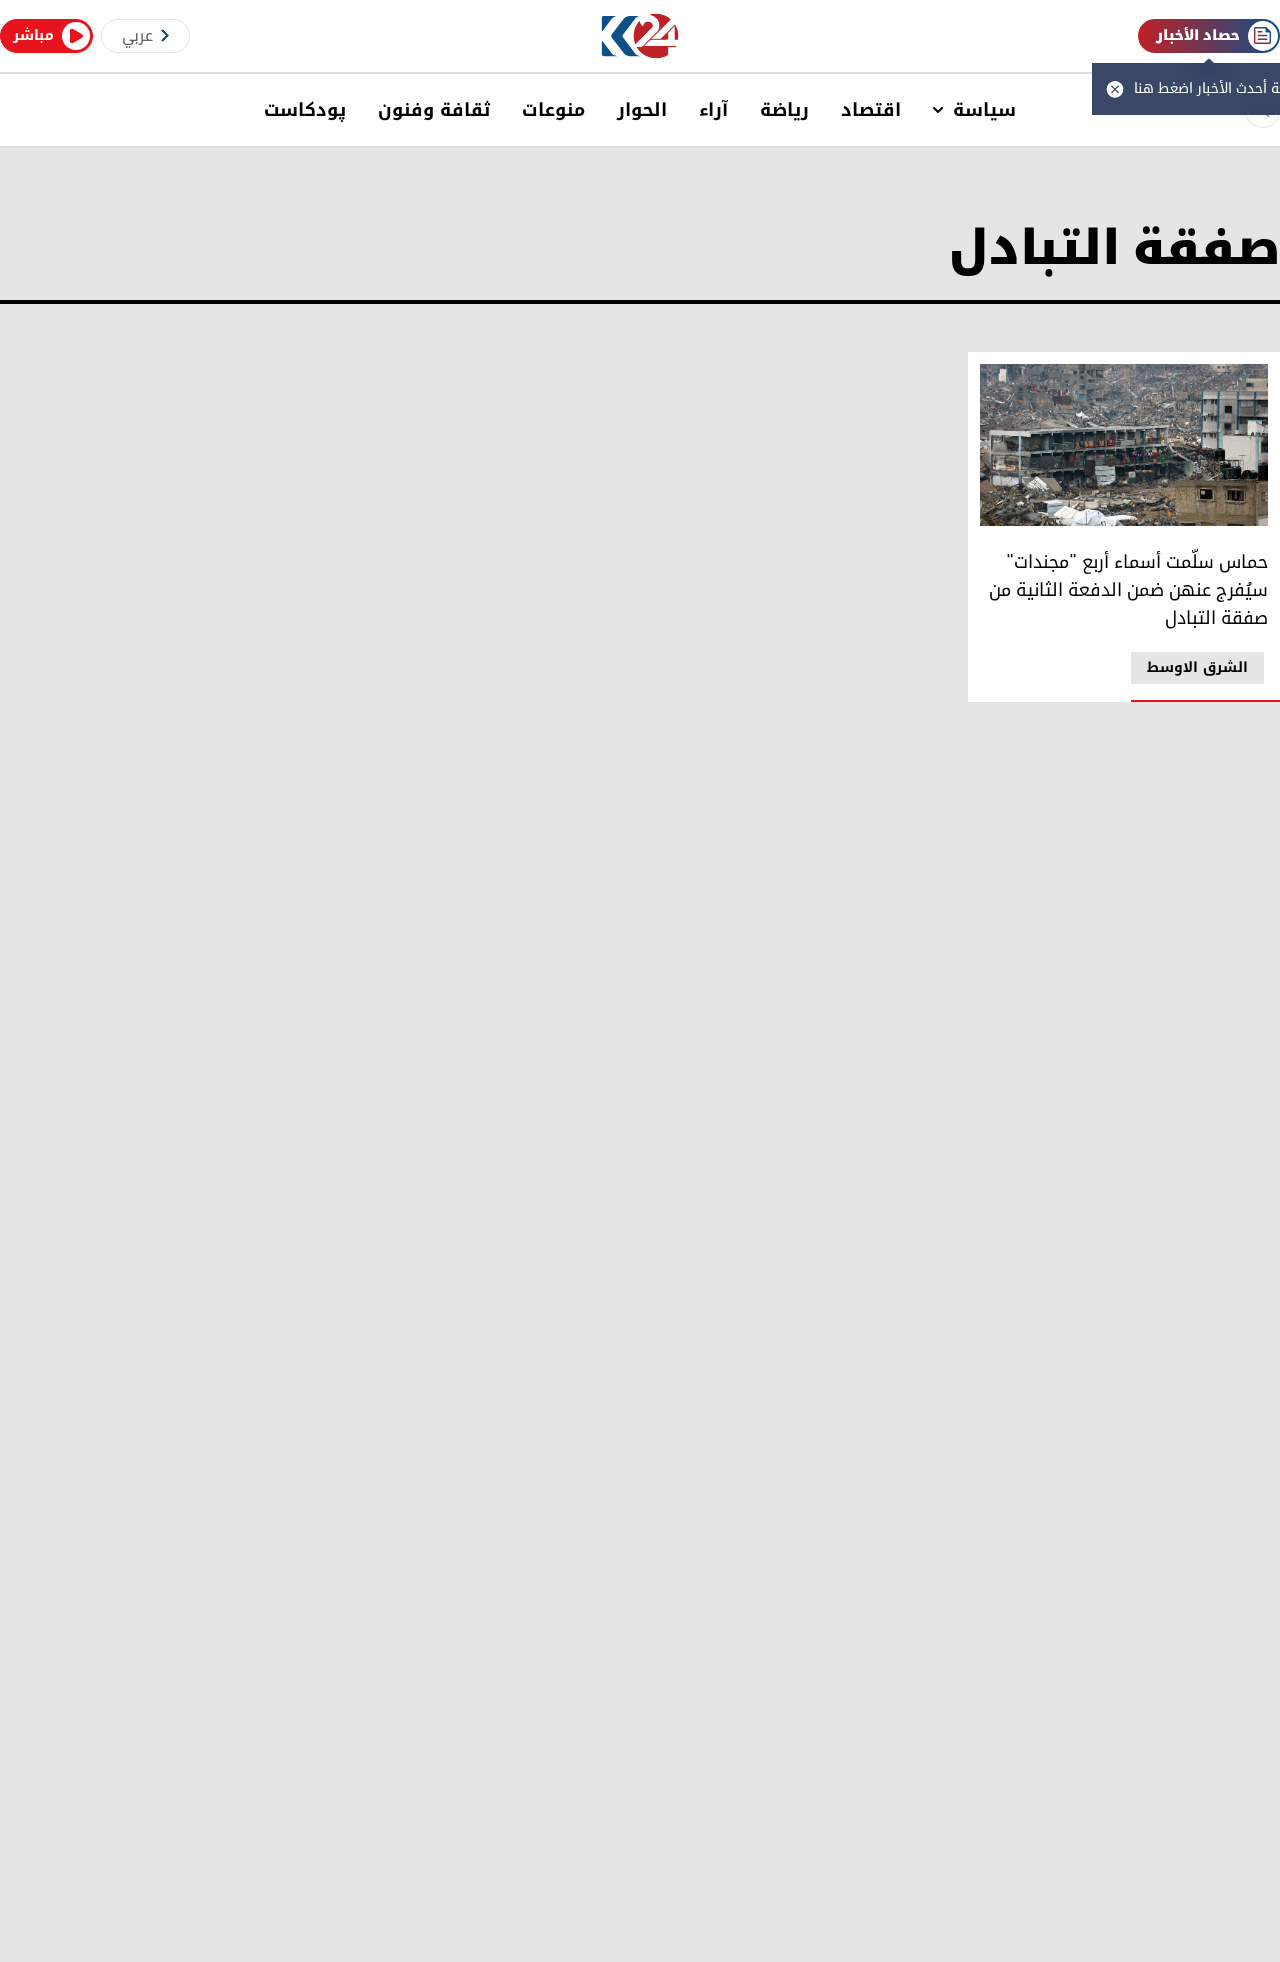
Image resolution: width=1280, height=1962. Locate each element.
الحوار (642, 110)
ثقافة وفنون (434, 110)
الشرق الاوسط (1197, 667)
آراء (713, 110)
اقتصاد (871, 110)
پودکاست (305, 110)
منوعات (553, 110)
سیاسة (984, 110)
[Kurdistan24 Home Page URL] (640, 36)
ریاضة (784, 110)
